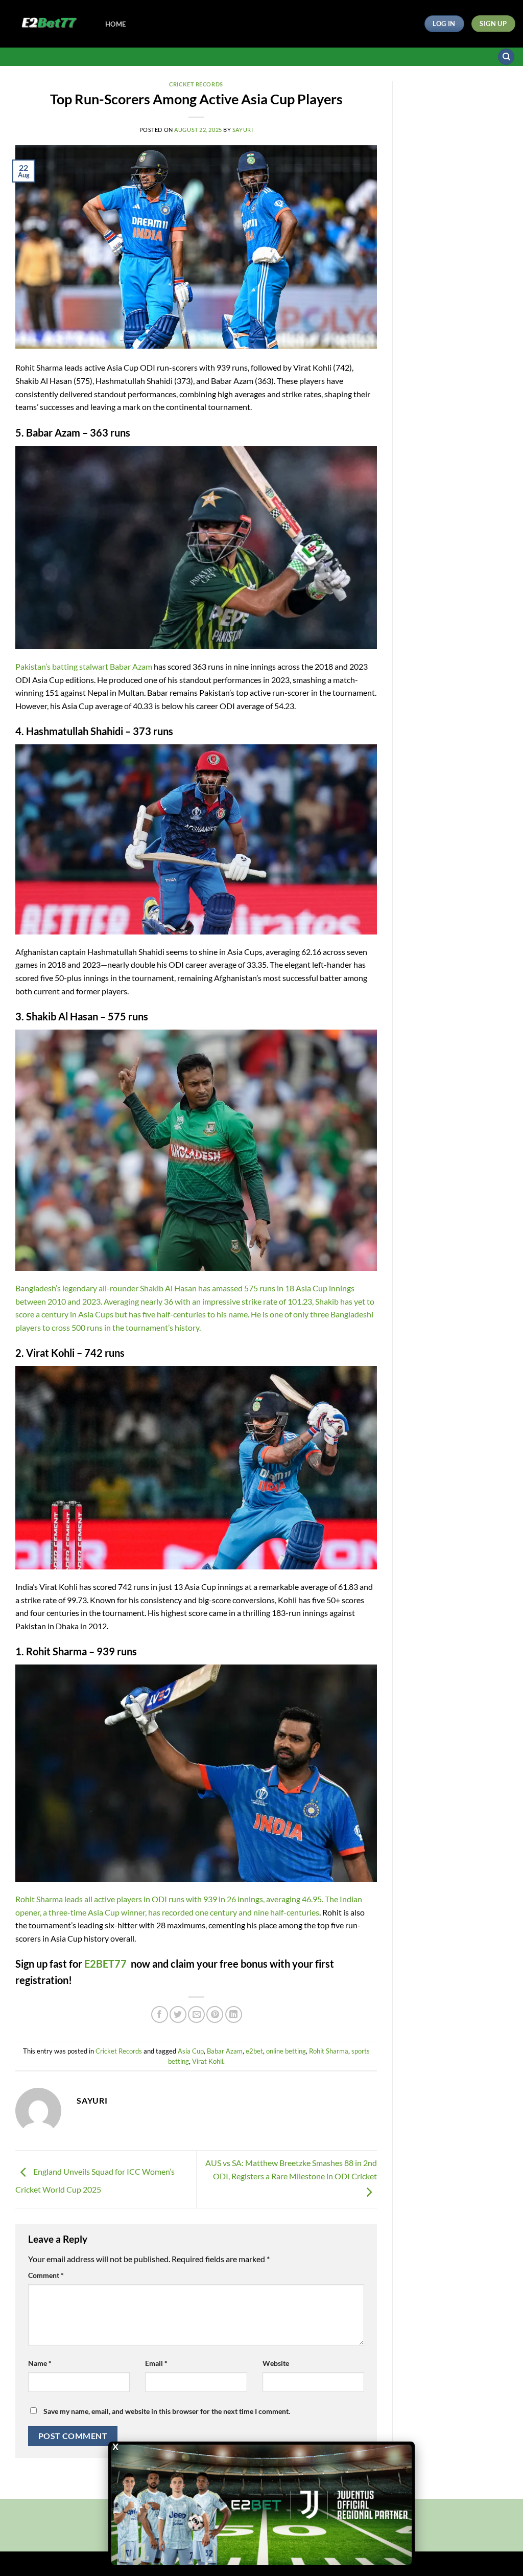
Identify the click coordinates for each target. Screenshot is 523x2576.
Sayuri (243, 130)
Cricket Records (196, 84)
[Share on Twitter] (178, 2014)
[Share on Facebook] (160, 2014)
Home (115, 24)
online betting (286, 2051)
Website (276, 2363)
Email (156, 2363)
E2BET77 (105, 1964)
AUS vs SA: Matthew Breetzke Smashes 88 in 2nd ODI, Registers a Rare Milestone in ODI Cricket (291, 2169)
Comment (46, 2275)
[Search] (506, 57)
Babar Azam (225, 2051)
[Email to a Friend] (196, 2014)
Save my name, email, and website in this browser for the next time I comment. (167, 2411)
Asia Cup (191, 2051)
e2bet (254, 2051)
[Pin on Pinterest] (215, 2014)
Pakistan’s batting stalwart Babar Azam (84, 666)
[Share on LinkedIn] (234, 2014)
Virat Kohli (208, 2061)
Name (40, 2363)
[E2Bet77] (49, 24)
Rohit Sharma (329, 2051)
